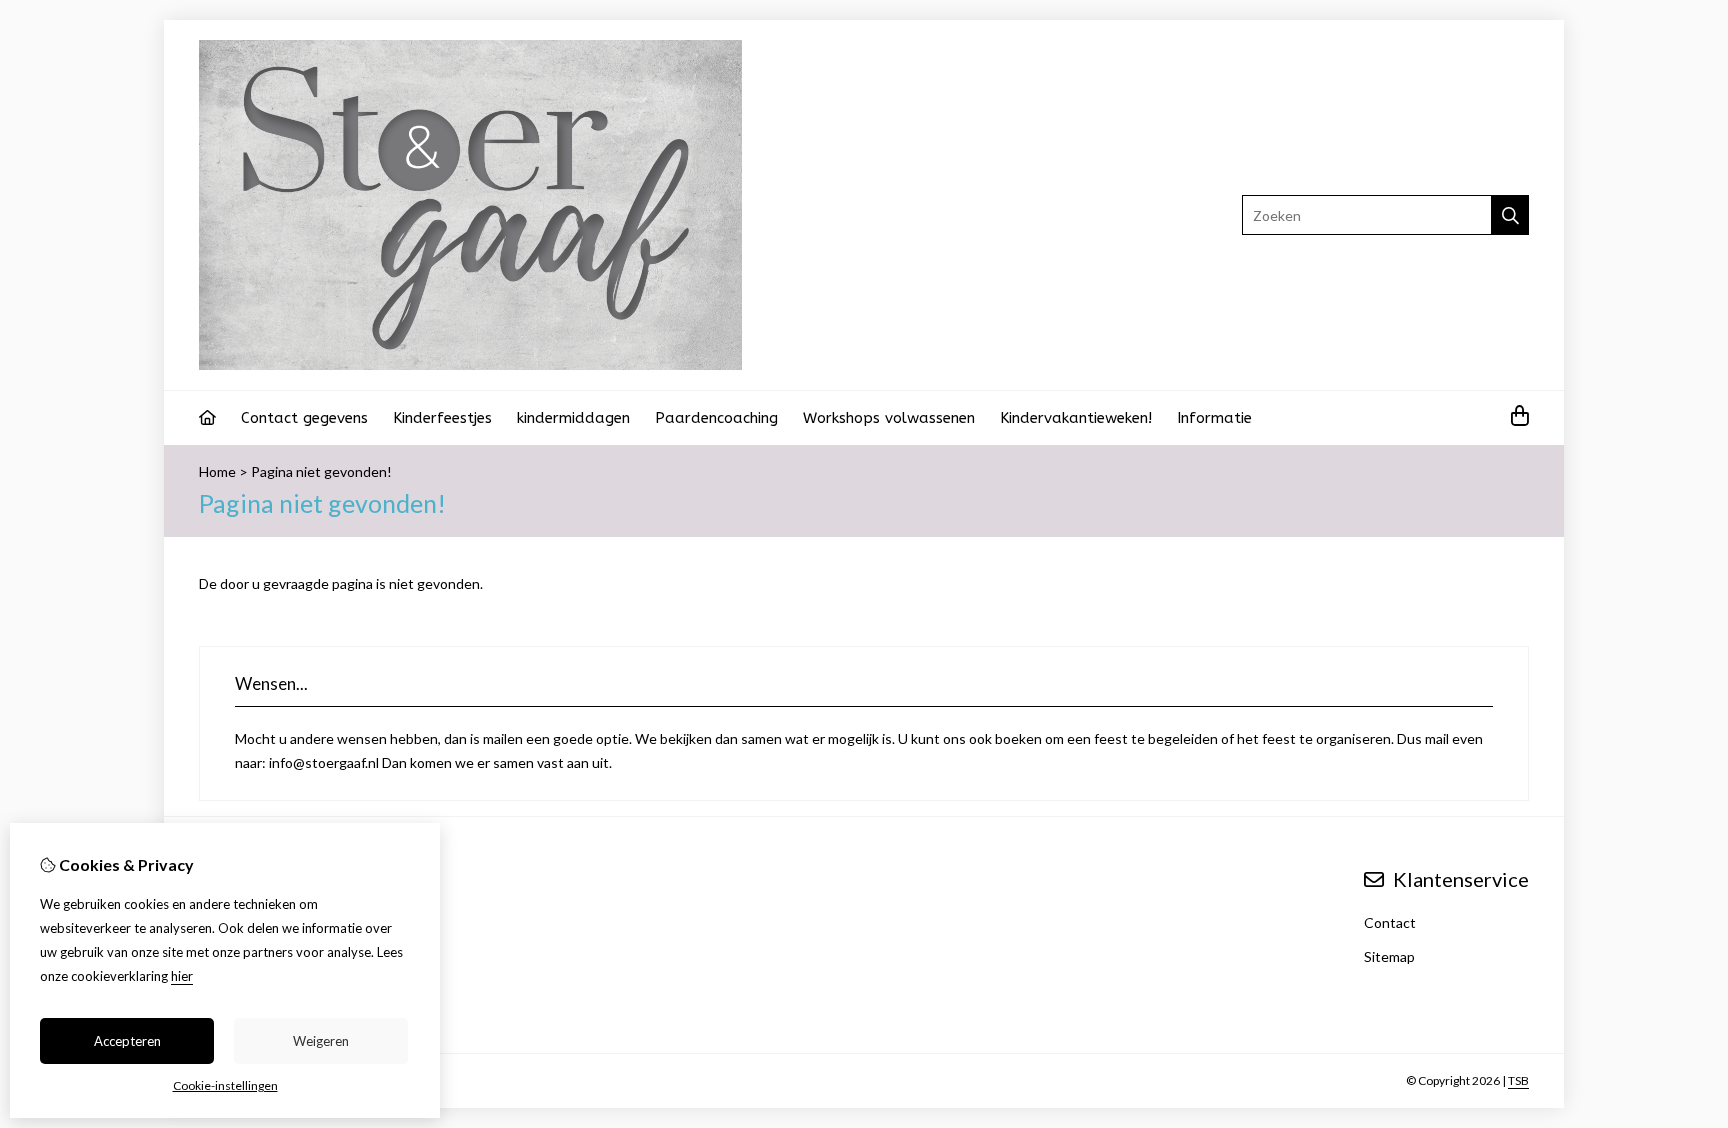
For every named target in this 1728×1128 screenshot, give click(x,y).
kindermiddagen (573, 418)
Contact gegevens (304, 418)
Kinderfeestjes (442, 418)
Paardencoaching (716, 418)
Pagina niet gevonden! (321, 471)
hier (182, 976)
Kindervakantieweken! (1076, 418)
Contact (1390, 922)
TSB (1518, 1080)
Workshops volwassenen (889, 418)
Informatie (1214, 418)
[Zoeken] (1510, 215)
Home (217, 471)
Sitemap (1389, 956)
